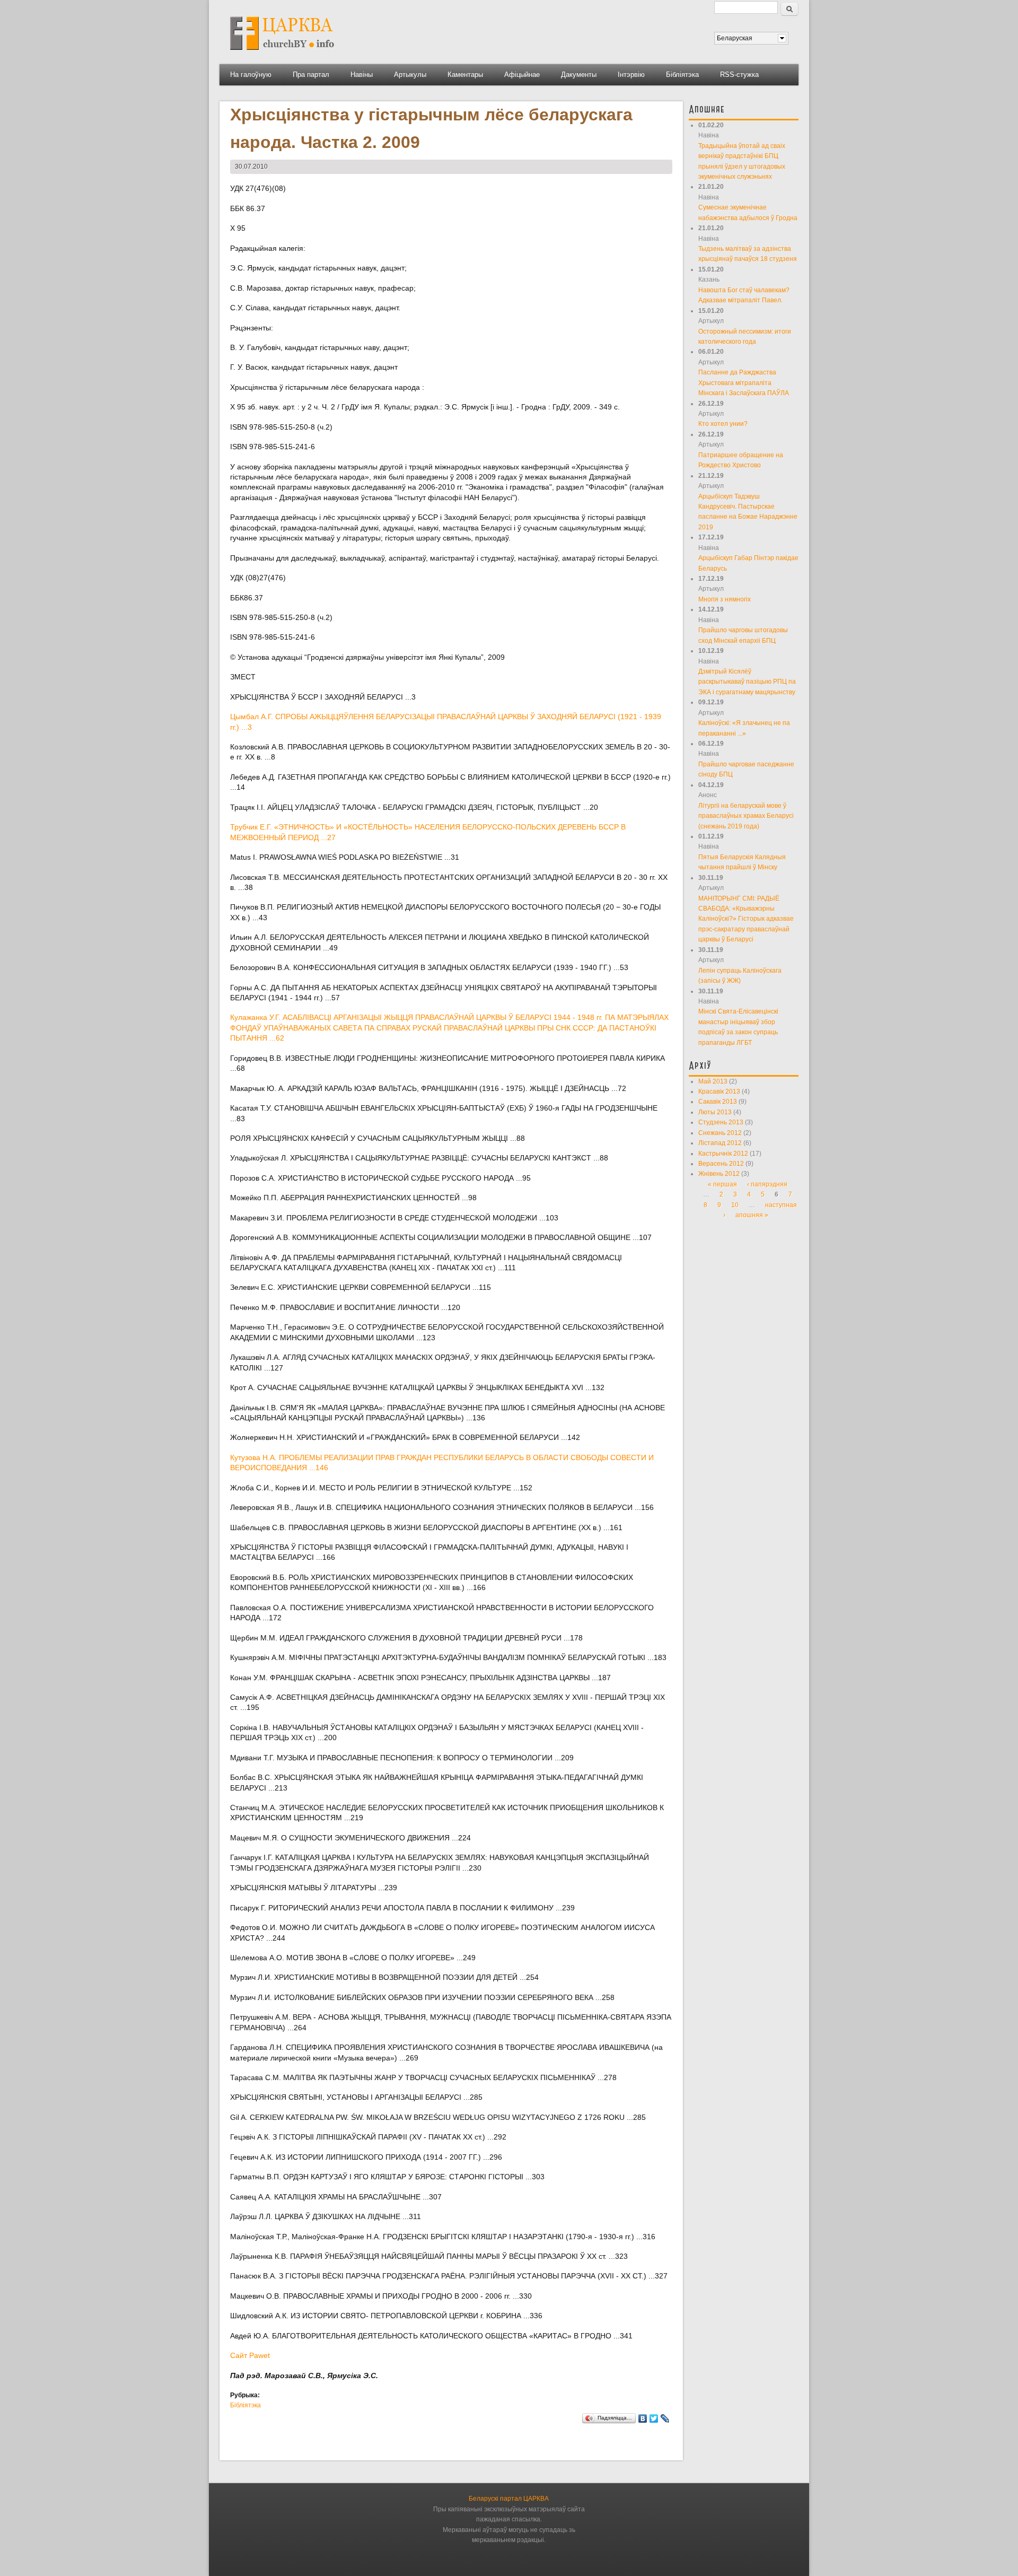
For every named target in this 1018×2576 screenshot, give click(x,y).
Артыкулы (410, 75)
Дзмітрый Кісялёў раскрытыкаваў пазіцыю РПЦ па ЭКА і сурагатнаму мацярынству (747, 682)
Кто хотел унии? (723, 424)
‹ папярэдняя (767, 1184)
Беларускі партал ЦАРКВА (509, 2499)
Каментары (465, 75)
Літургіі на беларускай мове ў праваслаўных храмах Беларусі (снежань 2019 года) (746, 816)
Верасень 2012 (721, 1164)
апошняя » (752, 1215)
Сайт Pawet (250, 2355)
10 (735, 1205)
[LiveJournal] (665, 2418)
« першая (722, 1184)
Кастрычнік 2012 (723, 1154)
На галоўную (251, 75)
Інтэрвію (631, 75)
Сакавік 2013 (718, 1102)
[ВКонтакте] (643, 2418)
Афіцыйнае (522, 75)
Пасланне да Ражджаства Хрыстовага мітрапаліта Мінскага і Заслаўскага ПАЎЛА (744, 383)
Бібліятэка (682, 75)
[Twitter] (654, 2418)
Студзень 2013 (721, 1122)
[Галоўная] (282, 54)
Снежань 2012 (720, 1133)
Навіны (362, 75)
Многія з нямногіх (725, 599)
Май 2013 (713, 1081)
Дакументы (579, 75)
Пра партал (311, 75)
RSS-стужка (739, 75)
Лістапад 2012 (720, 1143)
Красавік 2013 (719, 1091)
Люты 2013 (715, 1112)
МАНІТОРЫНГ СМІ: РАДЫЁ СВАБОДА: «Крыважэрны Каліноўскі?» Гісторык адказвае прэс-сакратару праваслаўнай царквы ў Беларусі (746, 919)
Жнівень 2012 (719, 1174)
